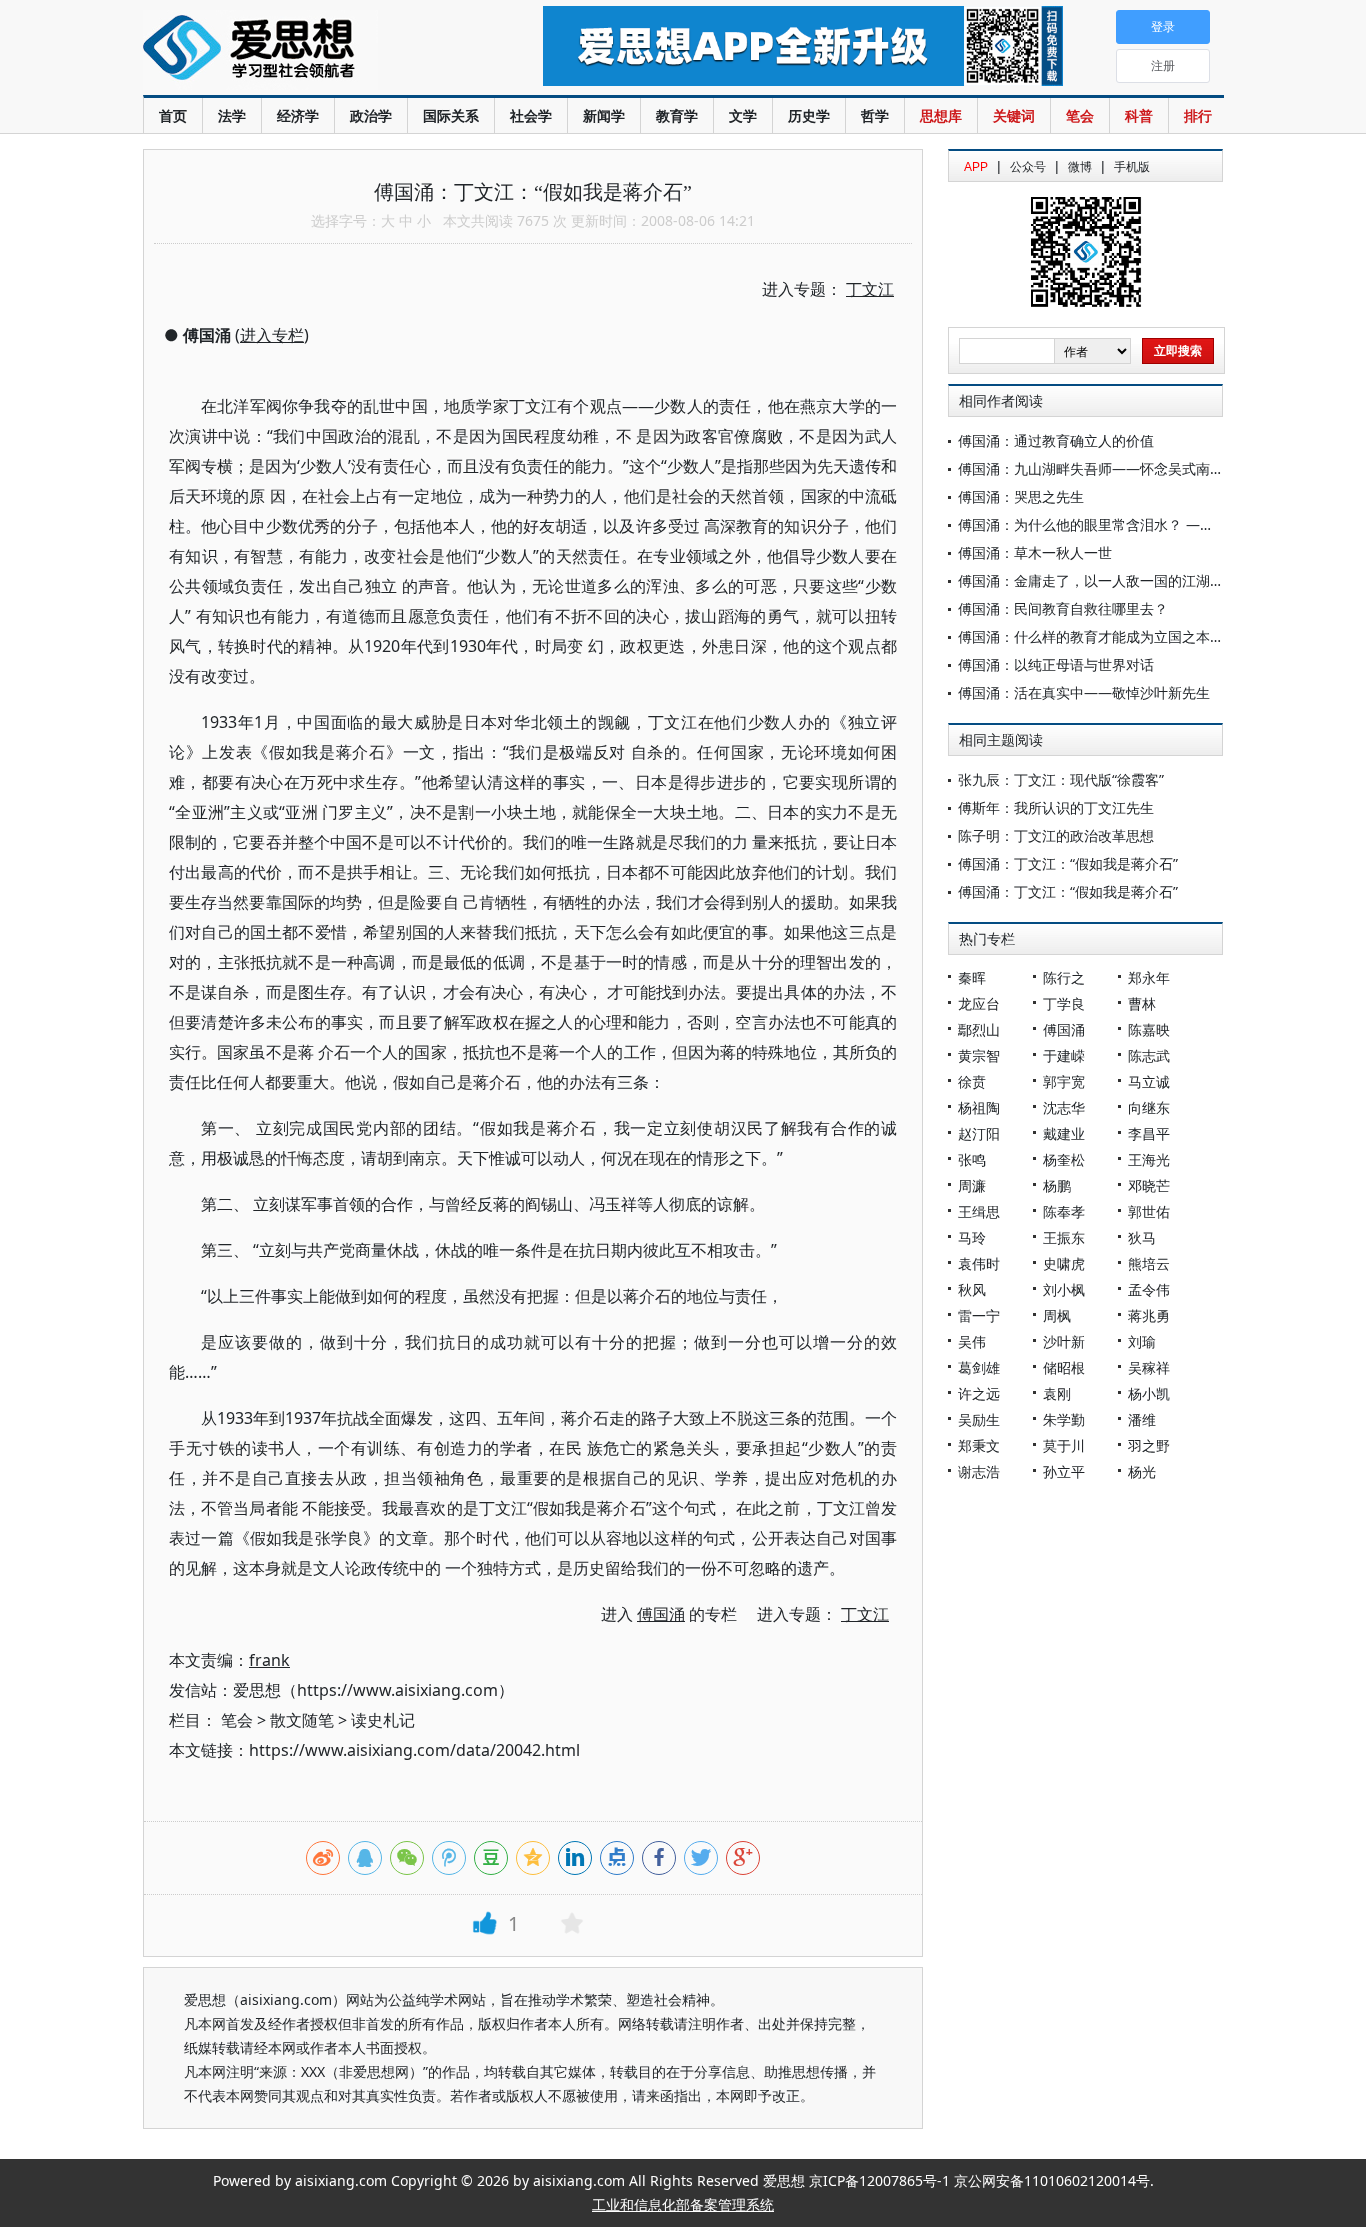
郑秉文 (979, 1445)
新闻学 (604, 115)
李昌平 (1149, 1133)
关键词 (1014, 115)
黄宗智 (979, 1055)
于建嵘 (1064, 1055)
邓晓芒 (1149, 1185)
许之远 (979, 1393)
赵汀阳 (979, 1133)
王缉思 (979, 1211)
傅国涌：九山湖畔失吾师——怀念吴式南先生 (1098, 468)
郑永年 (1149, 977)
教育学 (677, 115)
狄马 (1142, 1237)
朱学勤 (1064, 1419)
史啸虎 (1064, 1263)
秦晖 (972, 977)
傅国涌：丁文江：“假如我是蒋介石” (1068, 863)
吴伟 (972, 1341)
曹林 (1142, 1003)
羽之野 (1149, 1445)
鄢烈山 (979, 1029)
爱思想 (302, 50)
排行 (1198, 115)
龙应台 (979, 1003)
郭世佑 (1149, 1211)
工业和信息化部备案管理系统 (683, 2204)
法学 (232, 115)
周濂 (972, 1185)
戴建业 (1064, 1133)
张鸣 (972, 1159)
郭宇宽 (1064, 1081)
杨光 (1142, 1471)
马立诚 (1149, 1081)
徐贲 (972, 1081)
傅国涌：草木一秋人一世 (1035, 552)
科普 (1139, 115)
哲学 (875, 115)
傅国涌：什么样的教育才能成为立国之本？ (1091, 636)
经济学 (298, 115)
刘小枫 (1064, 1289)
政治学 (371, 115)
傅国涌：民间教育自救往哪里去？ (1063, 608)
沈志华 (1064, 1107)
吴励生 (979, 1419)
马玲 (972, 1237)
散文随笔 (302, 1720)
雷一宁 (979, 1315)
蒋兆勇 (1149, 1315)
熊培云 (1149, 1263)
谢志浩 (979, 1471)
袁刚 (1057, 1393)
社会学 (531, 115)
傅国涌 (1064, 1029)
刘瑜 (1142, 1341)
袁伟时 (979, 1263)
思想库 (941, 115)
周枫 (1057, 1315)
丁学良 (1064, 1003)
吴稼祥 (1149, 1367)
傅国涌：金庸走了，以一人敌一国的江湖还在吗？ (1112, 580)
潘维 (1142, 1419)
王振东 (1064, 1237)
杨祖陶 (979, 1107)
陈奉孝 (1064, 1211)
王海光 (1149, 1159)
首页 (173, 115)
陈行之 (1064, 977)
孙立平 (1064, 1471)
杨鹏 (1057, 1185)
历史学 (809, 115)
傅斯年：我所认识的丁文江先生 (1056, 807)
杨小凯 (1149, 1393)
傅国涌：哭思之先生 (1021, 496)
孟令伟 (1149, 1289)
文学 (743, 115)
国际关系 (451, 115)
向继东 (1149, 1107)
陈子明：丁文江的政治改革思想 (1056, 835)
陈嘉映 (1149, 1029)
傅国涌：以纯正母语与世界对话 (1056, 664)
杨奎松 (1064, 1159)
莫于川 (1064, 1445)
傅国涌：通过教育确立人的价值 (1056, 440)
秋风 (972, 1289)
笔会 (1080, 115)
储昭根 (1064, 1367)
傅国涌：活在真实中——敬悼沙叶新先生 (1084, 692)
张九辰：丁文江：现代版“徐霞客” (1061, 779)
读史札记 (383, 1720)
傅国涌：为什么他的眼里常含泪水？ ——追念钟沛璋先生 (1135, 524)
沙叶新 (1064, 1341)
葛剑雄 (979, 1367)
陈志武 (1149, 1055)
